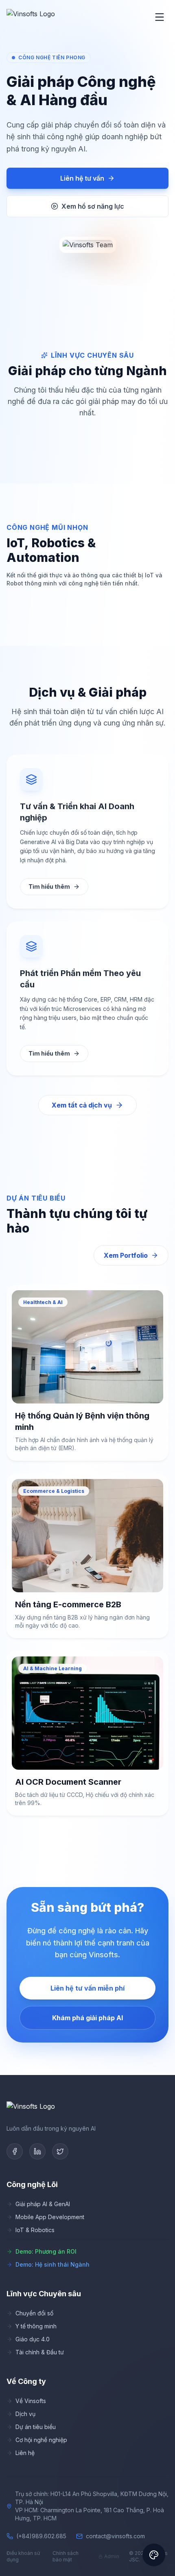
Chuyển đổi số (34, 2313)
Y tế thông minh (36, 2326)
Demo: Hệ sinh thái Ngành (52, 2264)
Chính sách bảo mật (66, 2556)
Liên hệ (25, 2453)
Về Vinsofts (31, 2401)
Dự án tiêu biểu (36, 2427)
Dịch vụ (25, 2414)
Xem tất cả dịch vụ (82, 1105)
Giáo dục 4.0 (33, 2339)
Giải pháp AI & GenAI (43, 2204)
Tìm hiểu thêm (49, 886)
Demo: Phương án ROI (46, 2251)
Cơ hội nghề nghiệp (41, 2440)
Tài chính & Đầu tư (40, 2352)
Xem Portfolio (126, 1255)
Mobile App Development (50, 2217)
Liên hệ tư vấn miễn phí (87, 1988)
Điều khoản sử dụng (23, 2556)
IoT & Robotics (35, 2230)
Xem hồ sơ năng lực (93, 206)
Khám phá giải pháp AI (87, 2018)
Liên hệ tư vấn (82, 178)
